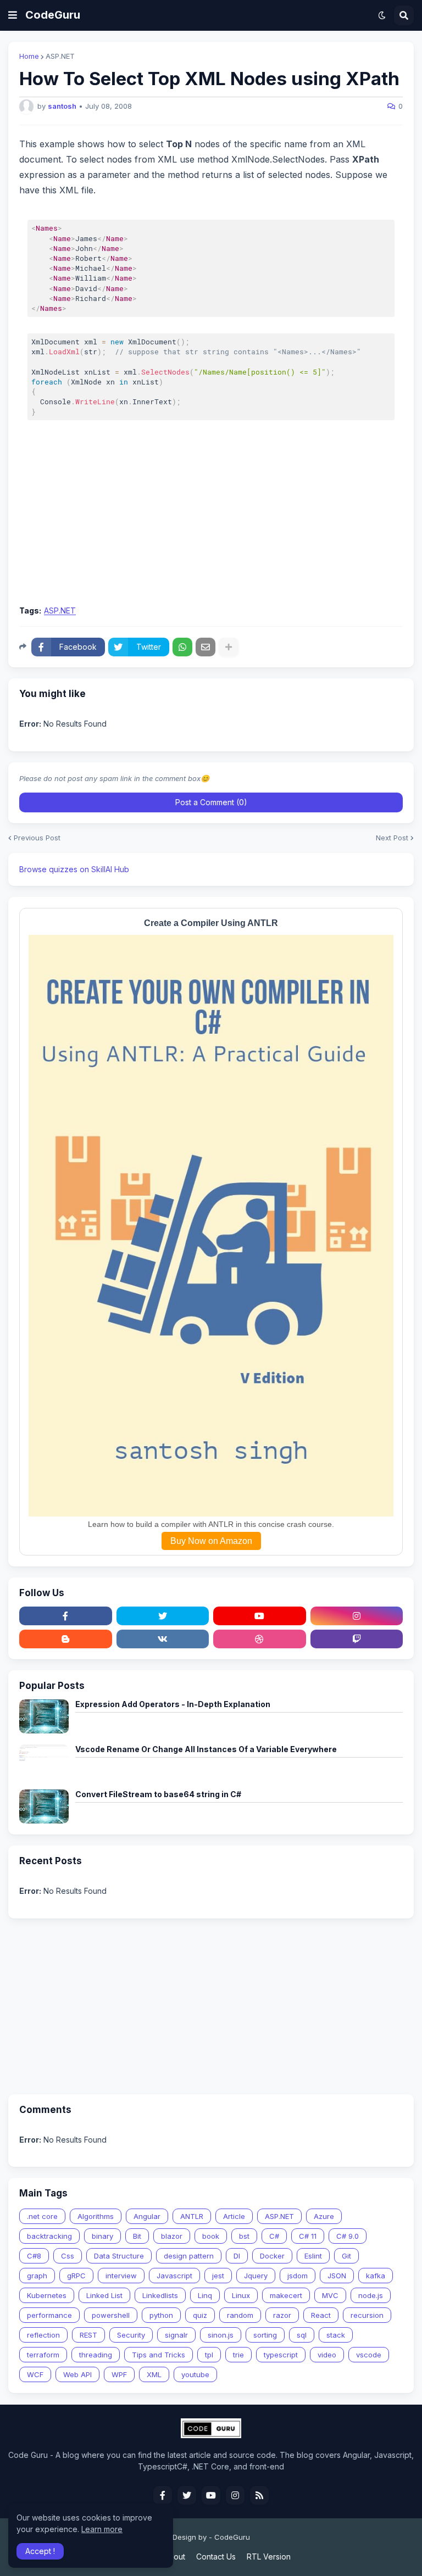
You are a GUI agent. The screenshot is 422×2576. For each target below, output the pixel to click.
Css (68, 2256)
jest (218, 2276)
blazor (172, 2236)
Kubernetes (47, 2295)
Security (131, 2335)
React (321, 2315)
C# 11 (308, 2236)
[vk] (163, 1639)
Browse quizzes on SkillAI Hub (74, 869)
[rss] (259, 2495)
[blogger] (66, 1639)
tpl (209, 2355)
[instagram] (357, 1616)
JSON (337, 2276)
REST (88, 2335)
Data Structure (119, 2256)
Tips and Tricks (159, 2355)
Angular (147, 2216)
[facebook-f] (66, 1616)
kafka (376, 2276)
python (161, 2315)
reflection (43, 2335)
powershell (111, 2315)
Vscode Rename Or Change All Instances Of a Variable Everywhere (206, 1749)
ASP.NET (60, 56)
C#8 (34, 2256)
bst (244, 2236)
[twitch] (357, 1639)
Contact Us (216, 2557)
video (327, 2355)
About (174, 2557)
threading (96, 2355)
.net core (42, 2216)
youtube (195, 2374)
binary (102, 2236)
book (211, 2236)
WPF (119, 2374)
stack (336, 2335)
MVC (330, 2295)
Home (29, 56)
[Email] (206, 647)
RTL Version (269, 2557)
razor (282, 2315)
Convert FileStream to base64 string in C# (158, 1794)
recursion (367, 2315)
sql (302, 2335)
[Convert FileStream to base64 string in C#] (44, 1806)
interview (121, 2276)
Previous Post (37, 838)
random (240, 2315)
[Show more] (229, 647)
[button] (13, 15)
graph (37, 2276)
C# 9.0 (348, 2236)
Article (234, 2216)
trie (238, 2355)
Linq (205, 2295)
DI (237, 2256)
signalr (176, 2335)
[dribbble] (260, 1639)
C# (274, 2236)
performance (49, 2315)
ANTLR (192, 2216)
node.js (371, 2295)
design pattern (189, 2256)
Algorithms (96, 2216)
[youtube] (260, 1616)
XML (154, 2374)
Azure (324, 2216)
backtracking (49, 2236)
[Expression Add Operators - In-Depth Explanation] (44, 1716)
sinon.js (221, 2335)
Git (346, 2256)
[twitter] (163, 1616)
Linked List (104, 2295)
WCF (35, 2374)
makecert (286, 2295)
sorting (265, 2335)
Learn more (102, 2529)
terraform (43, 2355)
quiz (200, 2315)
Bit (137, 2236)
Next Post (392, 838)
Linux (241, 2295)
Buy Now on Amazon (211, 1541)
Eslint (313, 2256)
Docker (272, 2256)
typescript (281, 2355)
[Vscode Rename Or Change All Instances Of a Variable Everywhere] (44, 1761)
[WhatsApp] (182, 647)
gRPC (76, 2276)
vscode (369, 2355)
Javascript (174, 2276)
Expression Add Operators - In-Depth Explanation (173, 1704)
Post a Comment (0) (211, 802)
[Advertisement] (211, 516)
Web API (77, 2374)
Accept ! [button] (40, 2551)
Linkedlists (160, 2295)
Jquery (256, 2276)
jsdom (298, 2276)
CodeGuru (53, 15)
